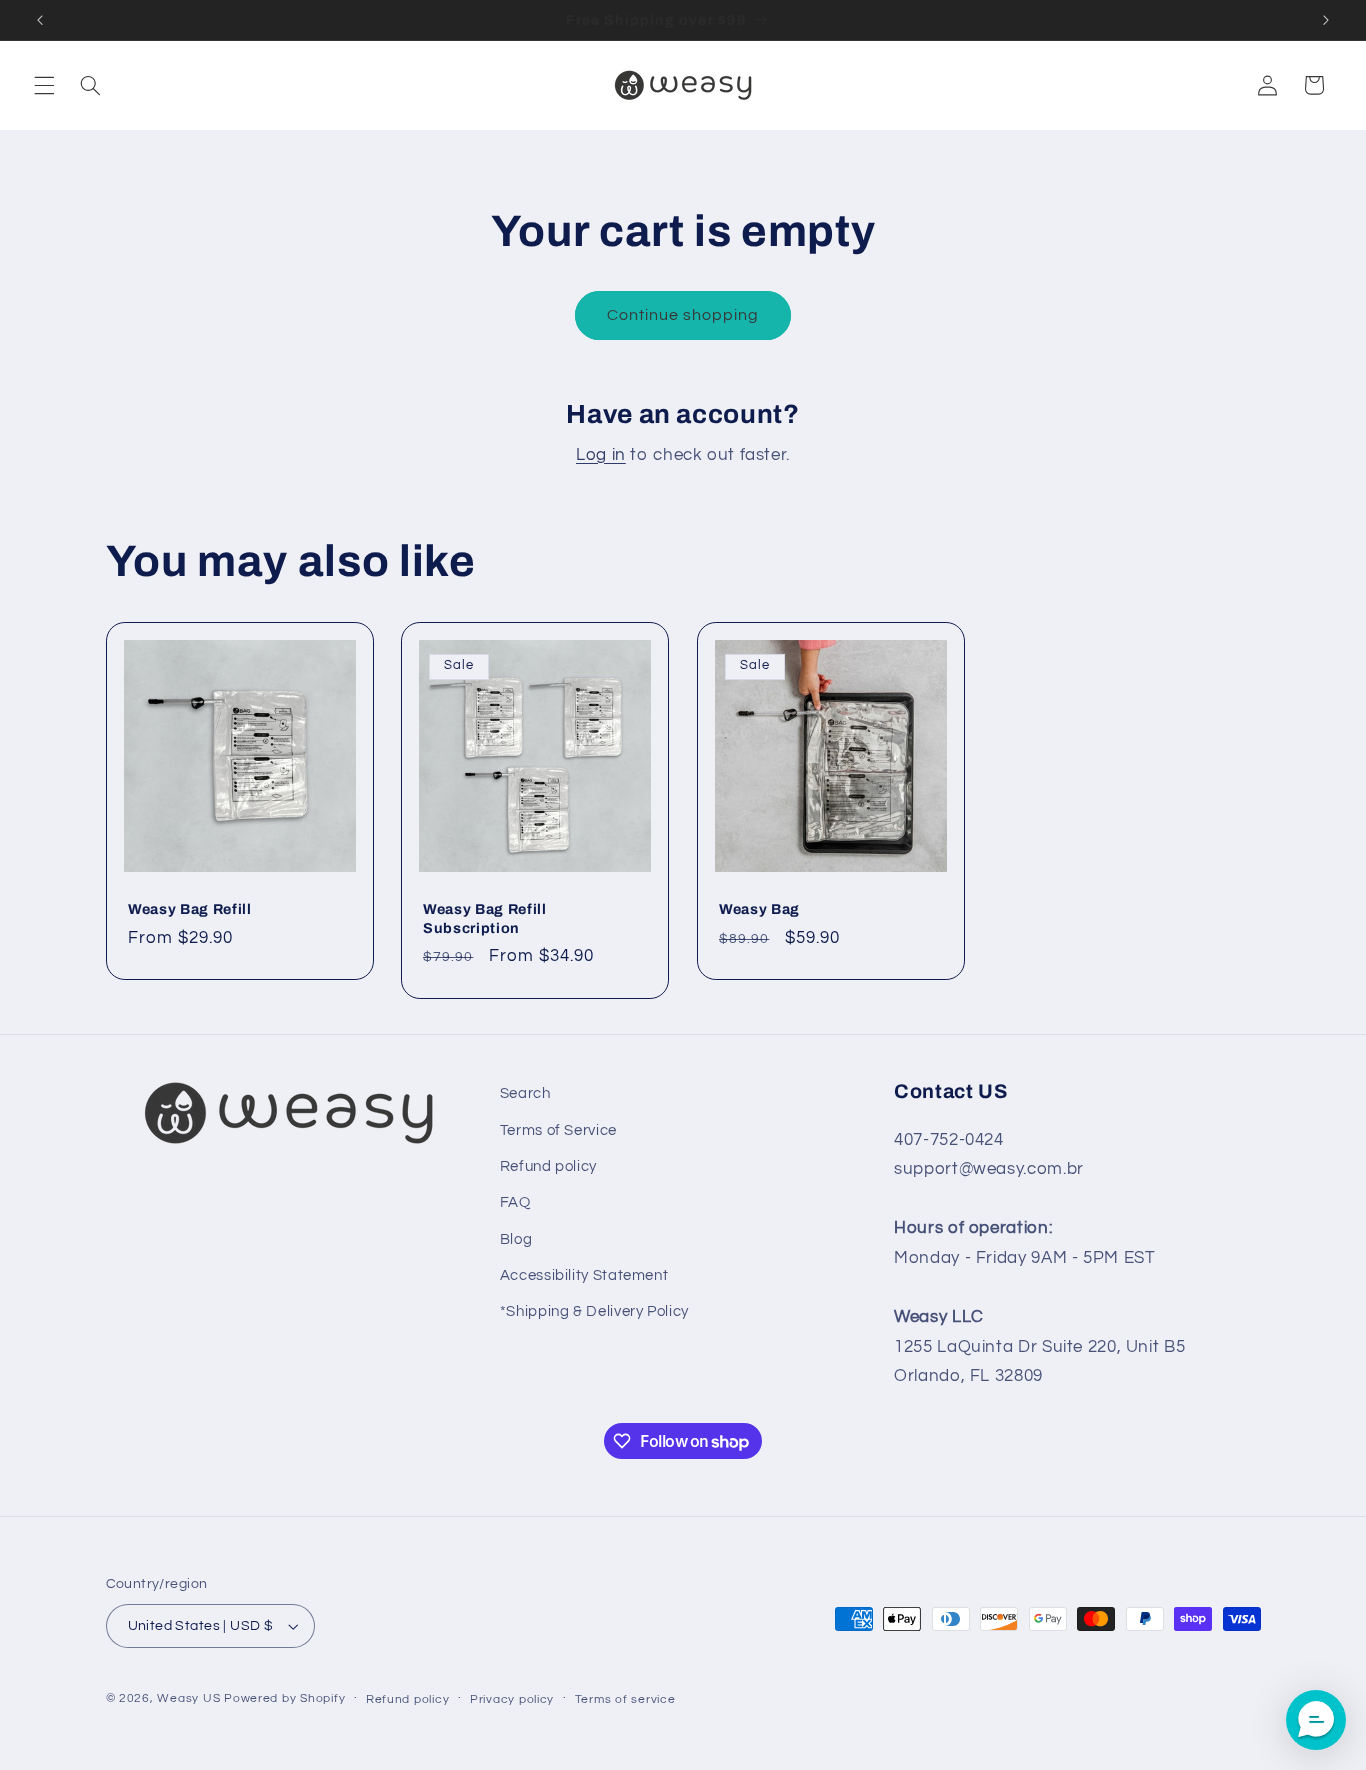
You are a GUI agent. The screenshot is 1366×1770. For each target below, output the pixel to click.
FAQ (515, 1202)
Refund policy (548, 1166)
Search (525, 1093)
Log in (601, 455)
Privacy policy (512, 1699)
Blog (516, 1239)
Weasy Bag (759, 909)
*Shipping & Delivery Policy (594, 1311)
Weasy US (188, 1698)
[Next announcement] (1326, 20)
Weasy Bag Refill (190, 909)
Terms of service (625, 1699)
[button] (44, 85)
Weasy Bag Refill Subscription (485, 918)
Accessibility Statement (584, 1275)
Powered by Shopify (284, 1698)
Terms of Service (558, 1130)
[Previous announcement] (40, 20)
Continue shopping (683, 315)
